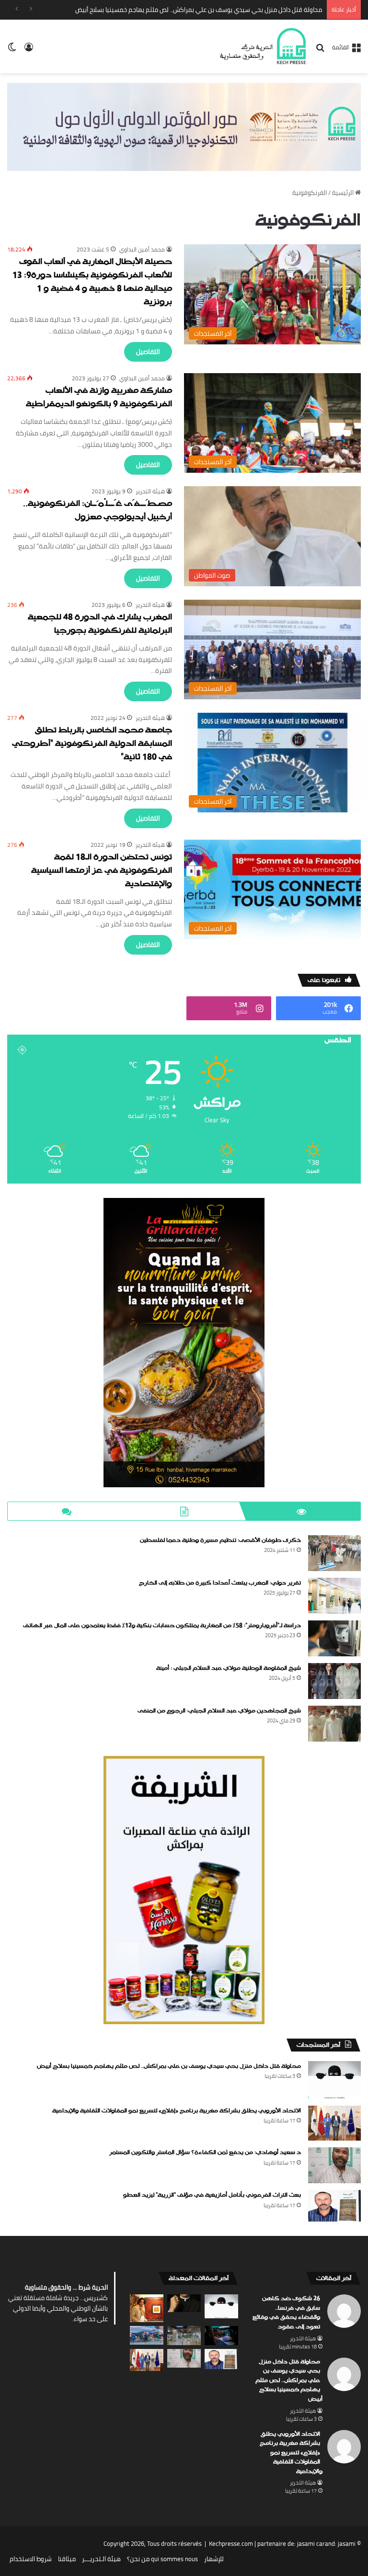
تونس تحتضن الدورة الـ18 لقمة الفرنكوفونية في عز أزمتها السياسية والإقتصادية (102, 871)
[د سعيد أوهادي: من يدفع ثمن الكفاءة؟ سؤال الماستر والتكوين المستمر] (334, 2165)
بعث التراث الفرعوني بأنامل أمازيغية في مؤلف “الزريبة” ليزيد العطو (212, 2195)
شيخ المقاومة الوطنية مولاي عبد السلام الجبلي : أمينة (229, 1668)
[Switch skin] (12, 50)
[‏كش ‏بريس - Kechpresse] (263, 46)
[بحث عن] (320, 51)
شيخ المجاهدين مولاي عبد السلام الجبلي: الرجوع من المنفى (219, 1711)
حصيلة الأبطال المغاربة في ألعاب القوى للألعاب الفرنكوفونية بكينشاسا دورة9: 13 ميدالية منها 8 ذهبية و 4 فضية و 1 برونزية (92, 282)
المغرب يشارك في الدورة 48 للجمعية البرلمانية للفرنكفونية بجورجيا (100, 624)
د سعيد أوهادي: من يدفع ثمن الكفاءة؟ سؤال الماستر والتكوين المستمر (205, 2153)
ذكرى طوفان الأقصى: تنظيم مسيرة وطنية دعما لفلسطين (220, 1540)
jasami (347, 2543)
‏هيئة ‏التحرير (150, 491)
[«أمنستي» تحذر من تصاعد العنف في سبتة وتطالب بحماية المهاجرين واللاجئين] (147, 2335)
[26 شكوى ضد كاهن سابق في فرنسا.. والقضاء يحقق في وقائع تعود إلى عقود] (184, 2303)
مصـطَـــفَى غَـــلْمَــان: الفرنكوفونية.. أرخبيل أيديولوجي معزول (98, 511)
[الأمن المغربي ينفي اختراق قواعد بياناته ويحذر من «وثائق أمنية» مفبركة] (221, 2335)
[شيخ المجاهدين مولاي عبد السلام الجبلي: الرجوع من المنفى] (334, 1724)
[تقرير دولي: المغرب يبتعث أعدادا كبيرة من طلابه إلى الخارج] (334, 1596)
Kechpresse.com (231, 2543)
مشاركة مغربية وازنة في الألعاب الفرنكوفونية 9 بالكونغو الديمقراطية (99, 398)
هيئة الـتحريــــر (101, 2559)
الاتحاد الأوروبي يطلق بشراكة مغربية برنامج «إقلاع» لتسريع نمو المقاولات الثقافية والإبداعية (203, 10)
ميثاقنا (67, 2559)
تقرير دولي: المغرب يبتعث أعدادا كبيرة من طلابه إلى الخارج (220, 1583)
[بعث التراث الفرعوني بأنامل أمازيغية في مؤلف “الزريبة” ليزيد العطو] (334, 2206)
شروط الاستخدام (31, 2559)
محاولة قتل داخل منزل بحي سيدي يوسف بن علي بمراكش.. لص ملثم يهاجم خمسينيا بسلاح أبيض (169, 2066)
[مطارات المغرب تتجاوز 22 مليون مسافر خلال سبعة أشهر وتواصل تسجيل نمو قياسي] (184, 2335)
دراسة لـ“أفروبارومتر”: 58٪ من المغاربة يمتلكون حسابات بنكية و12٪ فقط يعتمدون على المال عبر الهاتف (162, 1626)
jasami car (311, 2543)
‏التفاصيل (148, 352)
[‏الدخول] (29, 50)
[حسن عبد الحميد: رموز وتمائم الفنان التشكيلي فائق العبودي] (147, 2308)
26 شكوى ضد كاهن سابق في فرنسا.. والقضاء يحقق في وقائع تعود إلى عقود (286, 2313)
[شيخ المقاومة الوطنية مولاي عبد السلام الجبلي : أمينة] (334, 1681)
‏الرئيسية (344, 193)
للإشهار (214, 2559)
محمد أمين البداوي (142, 249)
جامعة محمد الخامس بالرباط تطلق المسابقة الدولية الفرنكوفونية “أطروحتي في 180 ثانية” (92, 744)
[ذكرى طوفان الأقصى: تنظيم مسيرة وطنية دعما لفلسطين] (334, 1553)
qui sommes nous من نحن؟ (162, 2559)
